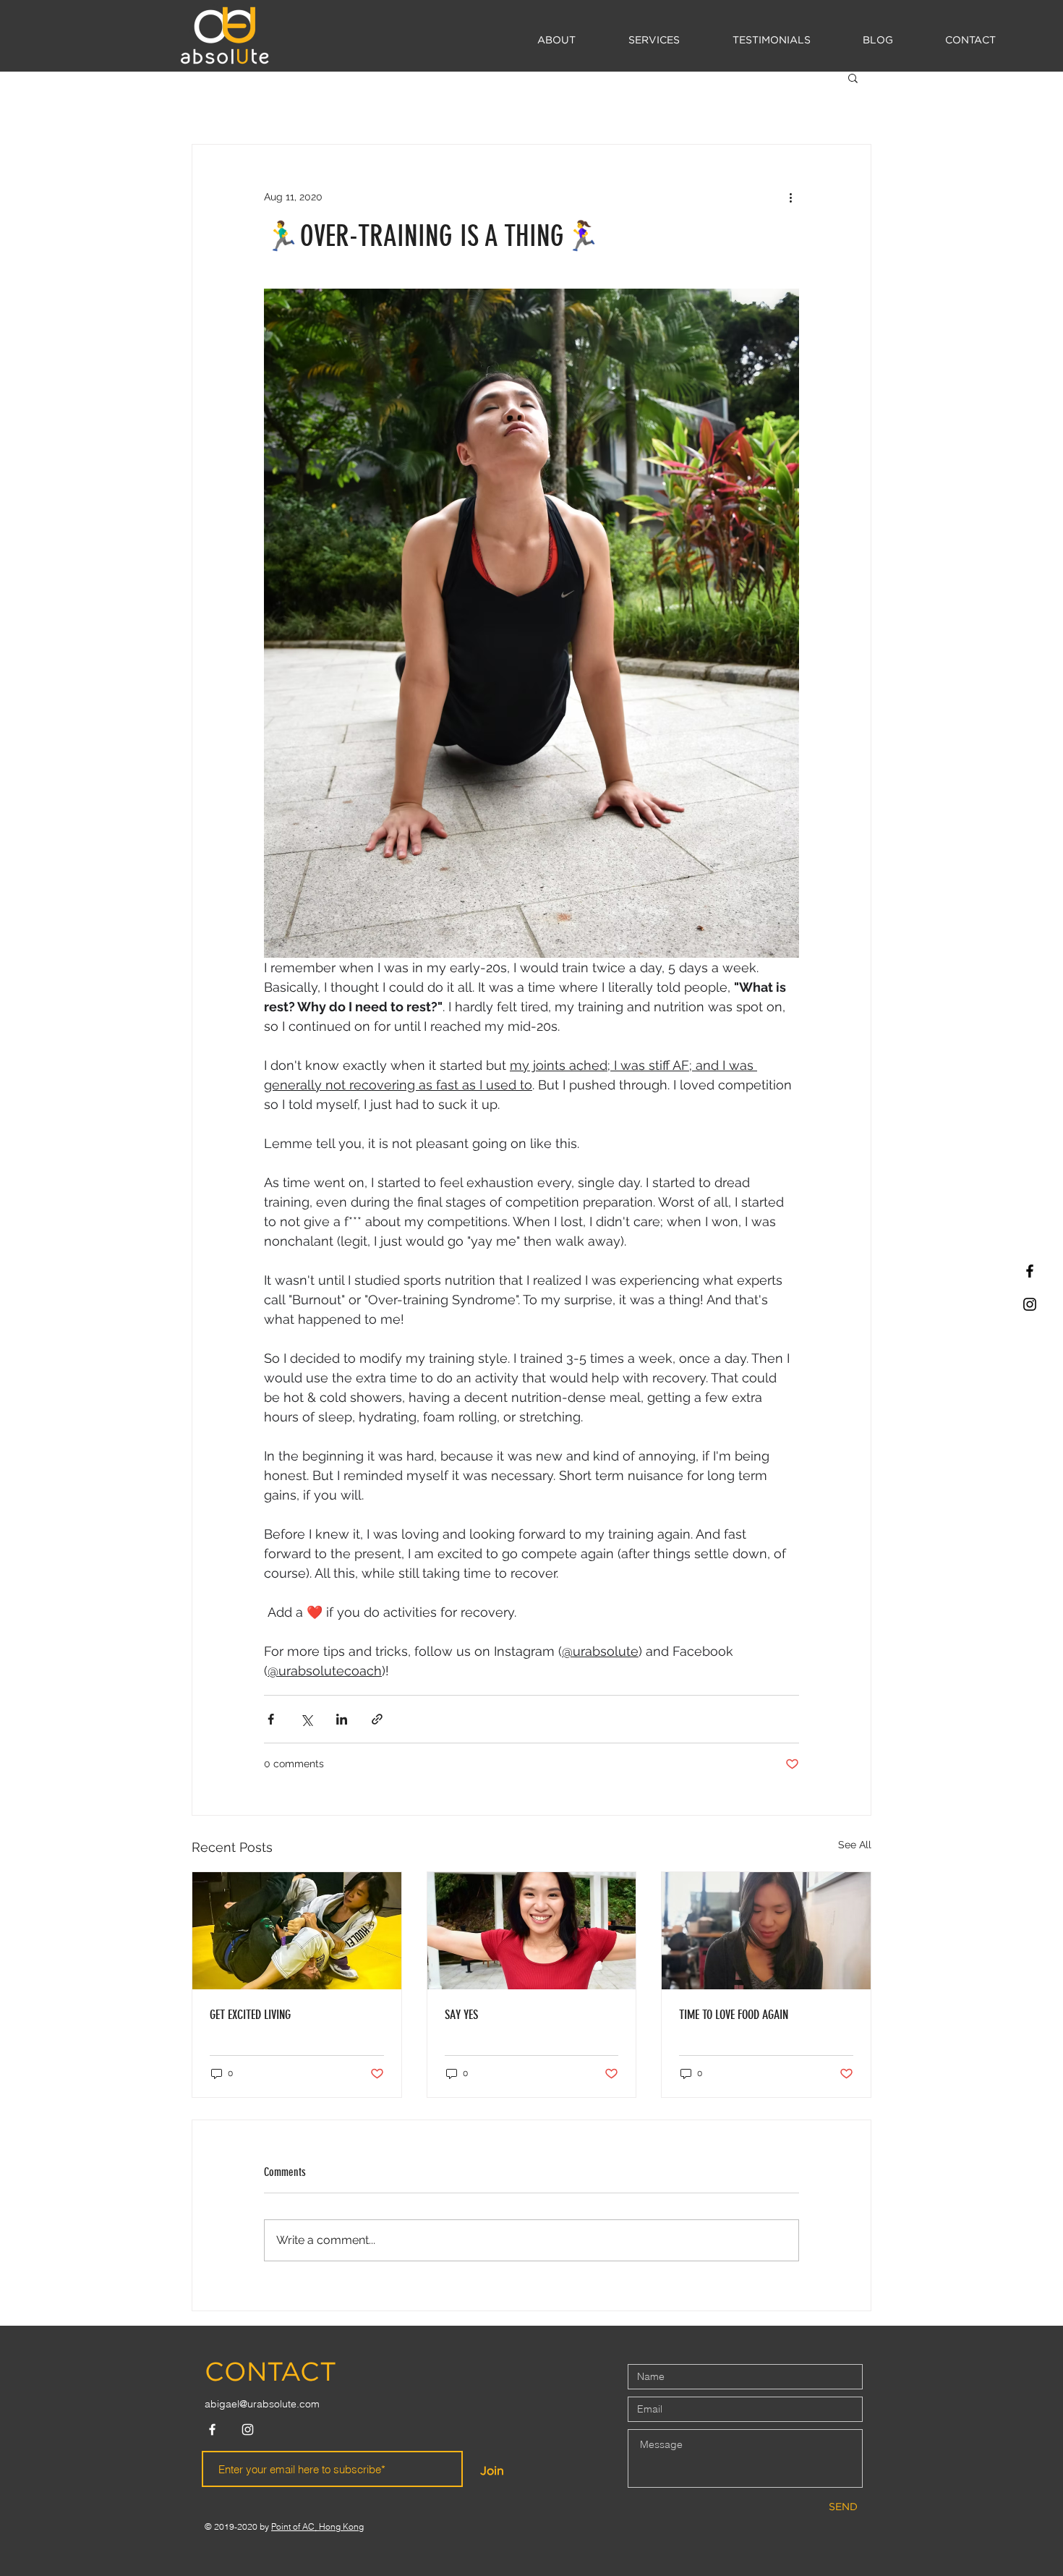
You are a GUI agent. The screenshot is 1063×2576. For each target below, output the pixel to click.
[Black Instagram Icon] (1030, 1304)
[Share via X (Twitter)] (306, 1719)
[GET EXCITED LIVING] (297, 1931)
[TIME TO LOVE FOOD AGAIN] (766, 1931)
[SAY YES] (532, 1931)
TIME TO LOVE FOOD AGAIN (734, 2015)
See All (855, 1845)
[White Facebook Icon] (212, 2430)
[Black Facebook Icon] (1030, 1271)
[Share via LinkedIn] (342, 1719)
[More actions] (790, 197)
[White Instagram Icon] (248, 2430)
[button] (654, 41)
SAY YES (461, 2015)
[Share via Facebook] (271, 1719)
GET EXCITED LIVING (250, 2015)
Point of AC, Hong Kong (317, 2526)
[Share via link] (377, 1719)
